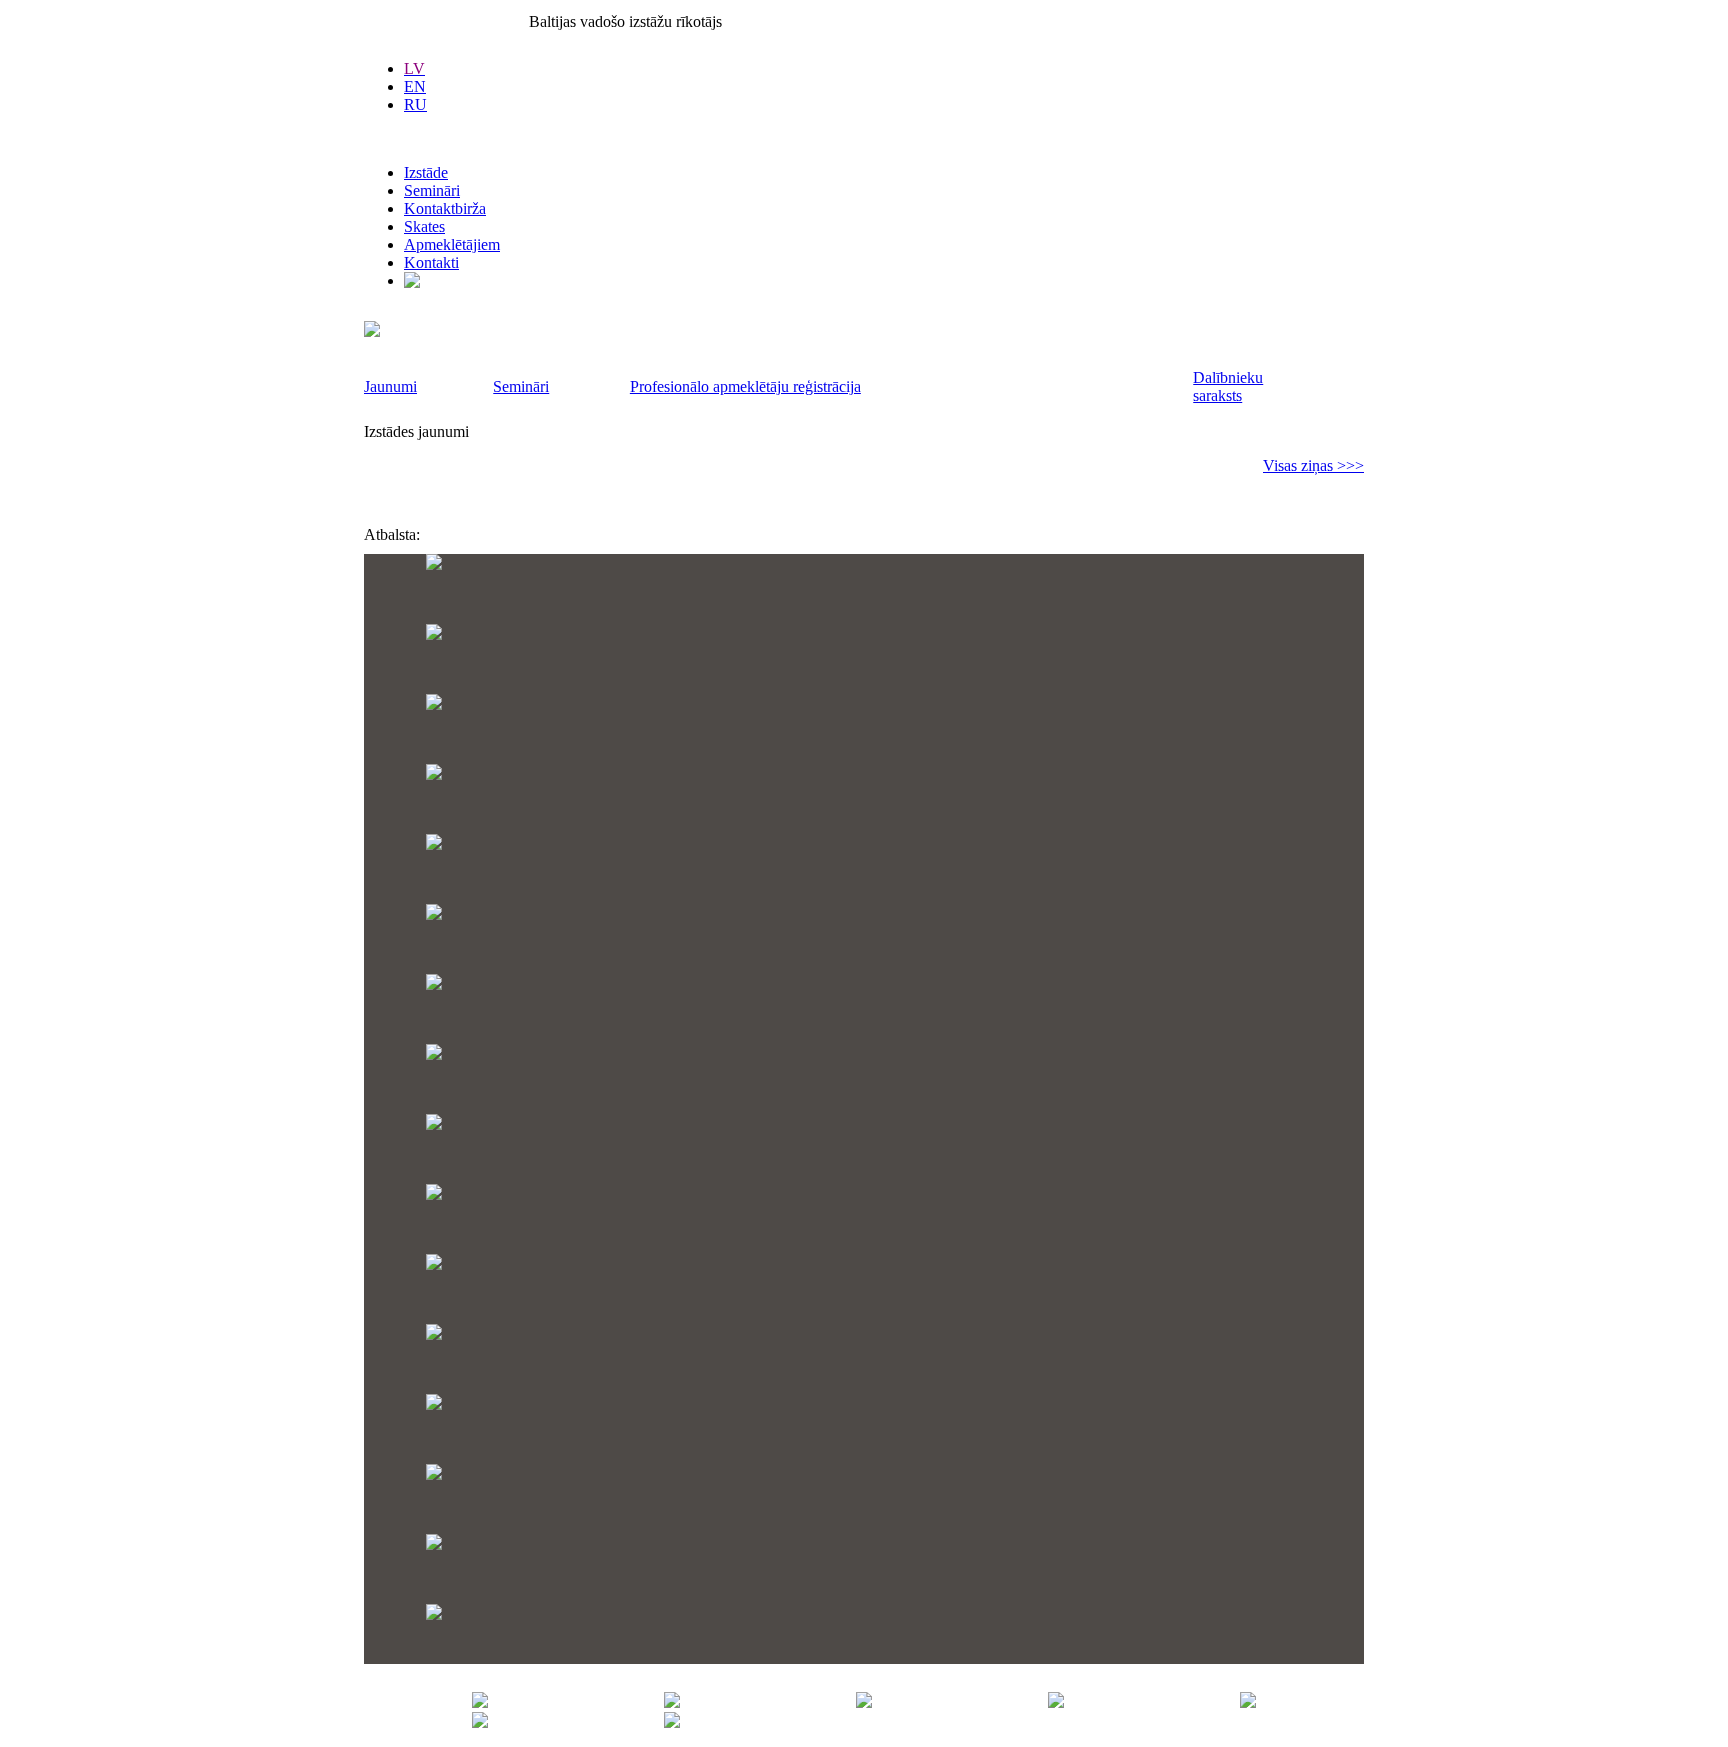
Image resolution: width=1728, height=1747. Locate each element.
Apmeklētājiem (452, 244)
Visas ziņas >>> (1313, 465)
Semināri (432, 190)
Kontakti (431, 262)
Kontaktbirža (445, 208)
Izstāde (426, 172)
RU (415, 104)
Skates (424, 226)
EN (415, 86)
